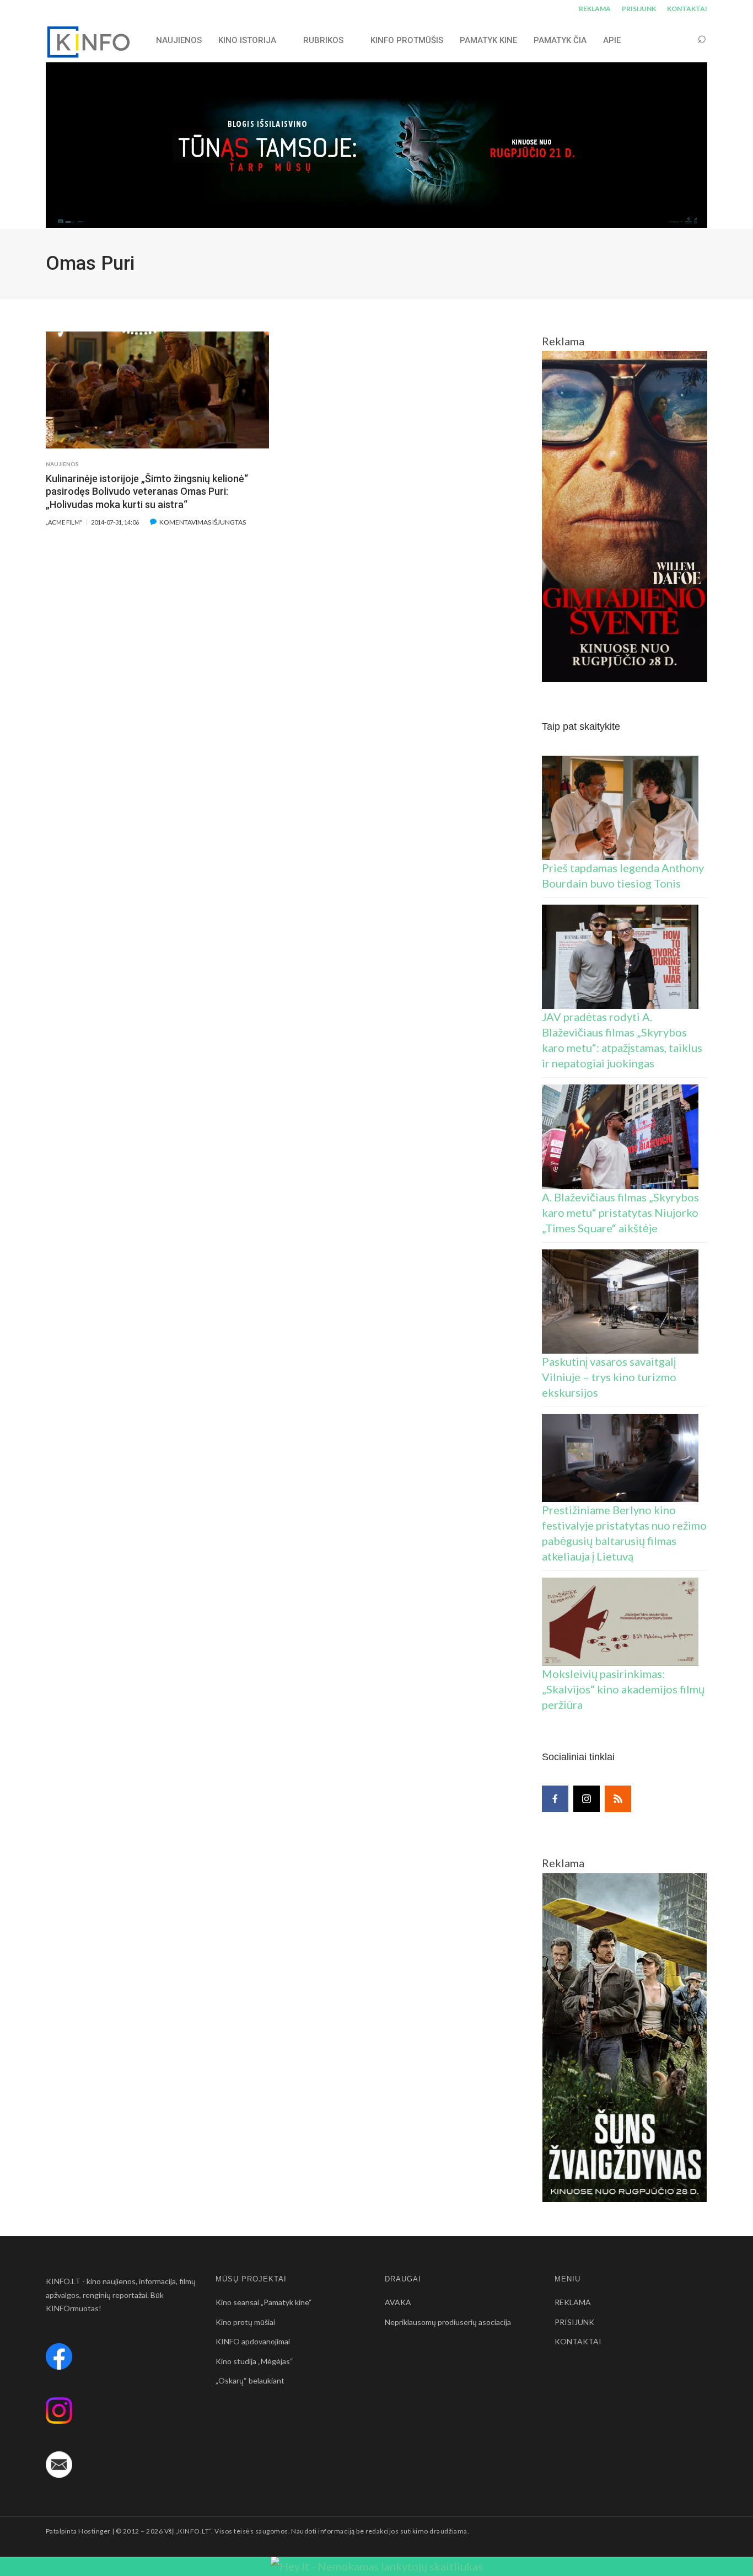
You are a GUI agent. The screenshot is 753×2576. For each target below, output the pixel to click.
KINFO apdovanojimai (253, 2341)
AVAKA (398, 2302)
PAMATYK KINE (488, 40)
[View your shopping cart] (681, 40)
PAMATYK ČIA (560, 40)
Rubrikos (323, 40)
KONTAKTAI (687, 9)
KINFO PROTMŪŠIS (407, 40)
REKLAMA (595, 9)
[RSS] (618, 1799)
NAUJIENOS (179, 40)
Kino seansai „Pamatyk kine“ (264, 2302)
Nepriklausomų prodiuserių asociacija (448, 2322)
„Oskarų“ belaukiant (250, 2380)
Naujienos (62, 464)
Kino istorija (247, 40)
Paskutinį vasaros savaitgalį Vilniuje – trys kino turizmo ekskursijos (609, 1377)
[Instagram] (587, 1799)
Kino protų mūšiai (245, 2322)
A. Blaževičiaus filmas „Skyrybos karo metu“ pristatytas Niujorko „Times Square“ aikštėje (620, 1212)
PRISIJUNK (639, 9)
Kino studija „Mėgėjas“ (254, 2361)
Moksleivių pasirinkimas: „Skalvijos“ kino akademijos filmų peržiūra (623, 1689)
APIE (612, 40)
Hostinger (94, 2531)
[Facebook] (555, 1799)
